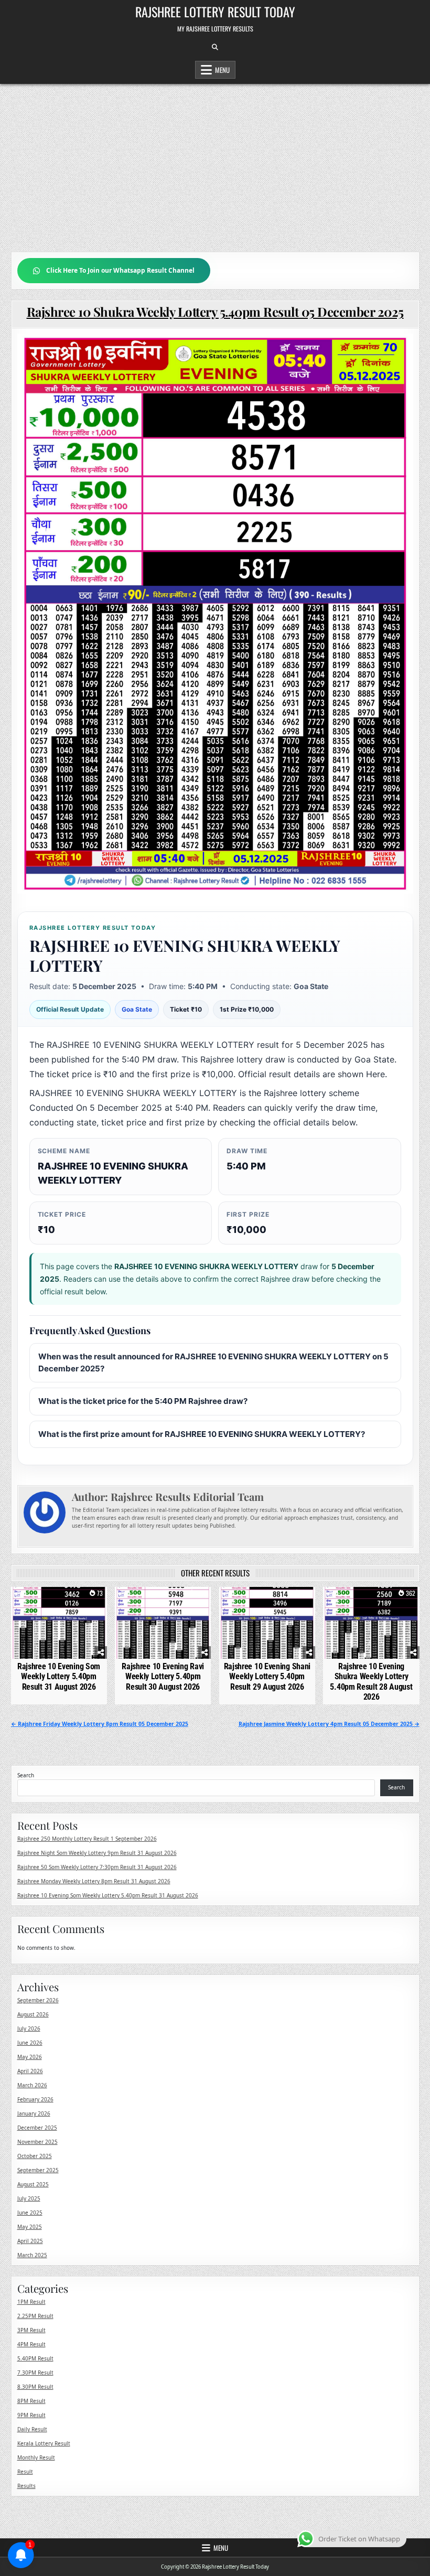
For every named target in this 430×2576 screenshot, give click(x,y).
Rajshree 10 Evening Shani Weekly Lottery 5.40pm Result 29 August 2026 (267, 1676)
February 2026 (35, 2099)
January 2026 (34, 2113)
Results (26, 2486)
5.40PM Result (35, 2358)
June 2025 (30, 2213)
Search (26, 1775)
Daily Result (32, 2429)
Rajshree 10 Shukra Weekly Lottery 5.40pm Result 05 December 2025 (215, 312)
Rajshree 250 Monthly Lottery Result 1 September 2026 (87, 1839)
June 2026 (30, 2043)
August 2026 (33, 2014)
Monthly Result (36, 2457)
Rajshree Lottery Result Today (215, 12)
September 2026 (38, 2000)
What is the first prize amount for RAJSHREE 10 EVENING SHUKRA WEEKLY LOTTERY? (202, 1434)
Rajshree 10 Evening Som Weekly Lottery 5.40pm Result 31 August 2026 (59, 1676)
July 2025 (29, 2198)
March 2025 (32, 2255)
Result (25, 2472)
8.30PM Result (35, 2387)
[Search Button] (215, 47)
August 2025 (33, 2184)
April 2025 (30, 2241)
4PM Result (31, 2344)
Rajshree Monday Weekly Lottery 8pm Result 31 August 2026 (94, 1881)
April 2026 (30, 2071)
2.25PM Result (35, 2316)
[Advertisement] (215, 163)
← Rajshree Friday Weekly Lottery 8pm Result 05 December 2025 (100, 1724)
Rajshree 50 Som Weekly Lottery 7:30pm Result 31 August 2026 (97, 1867)
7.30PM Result (35, 2373)
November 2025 (37, 2142)
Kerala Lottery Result (44, 2443)
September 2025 (38, 2170)
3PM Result (31, 2330)
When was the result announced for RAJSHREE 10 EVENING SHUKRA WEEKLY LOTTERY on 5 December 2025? (213, 1362)
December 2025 (37, 2128)
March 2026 (32, 2085)
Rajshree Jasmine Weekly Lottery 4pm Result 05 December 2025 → (329, 1724)
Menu (222, 70)
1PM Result (31, 2302)
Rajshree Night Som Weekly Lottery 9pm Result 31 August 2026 (97, 1853)
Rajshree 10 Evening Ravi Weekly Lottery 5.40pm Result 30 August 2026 (163, 1676)
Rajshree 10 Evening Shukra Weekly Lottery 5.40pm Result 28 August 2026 (371, 1682)
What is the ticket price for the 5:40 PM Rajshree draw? (143, 1401)
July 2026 (29, 2028)
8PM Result (31, 2401)
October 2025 (35, 2156)
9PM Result (31, 2415)
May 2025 (30, 2227)
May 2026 (30, 2057)
